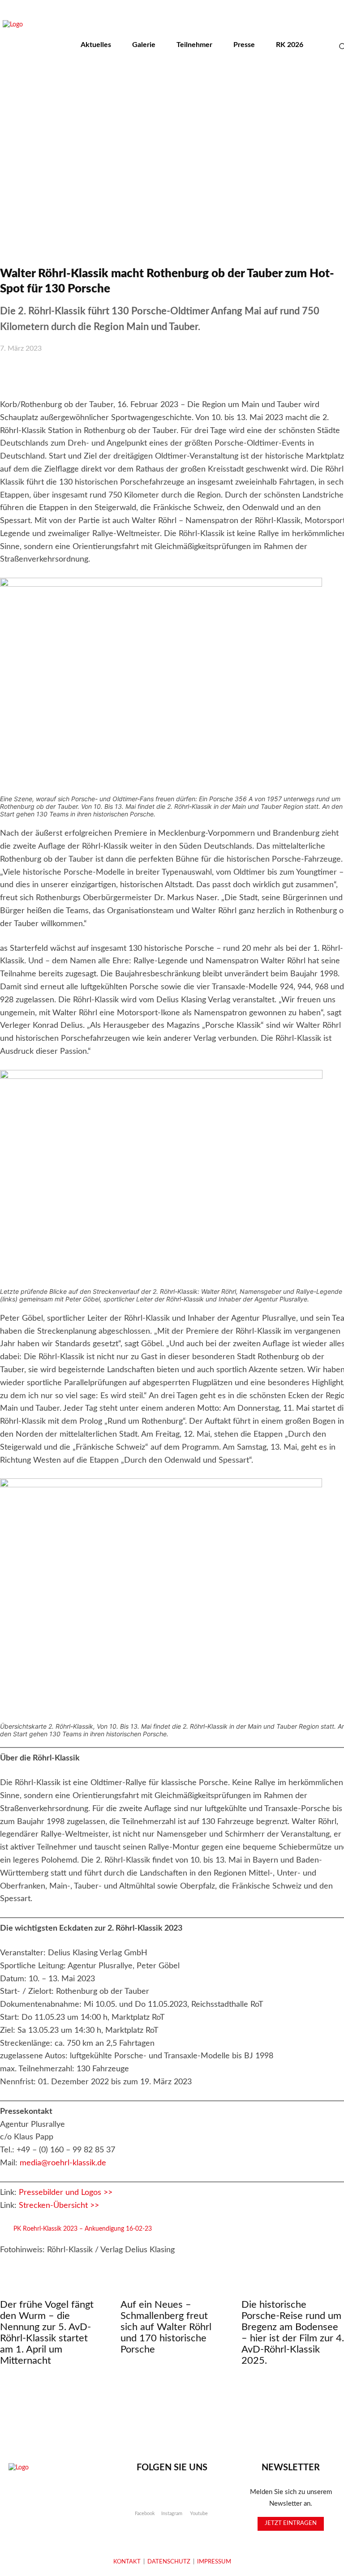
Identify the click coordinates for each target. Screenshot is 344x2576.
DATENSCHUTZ (169, 2562)
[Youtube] (199, 2498)
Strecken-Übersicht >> (59, 2206)
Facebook (145, 2514)
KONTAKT (127, 2562)
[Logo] (53, 2489)
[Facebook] (145, 2498)
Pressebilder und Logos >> (66, 2193)
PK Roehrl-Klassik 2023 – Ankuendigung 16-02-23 (83, 2229)
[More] (260, 373)
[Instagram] (172, 2498)
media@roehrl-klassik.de (63, 2163)
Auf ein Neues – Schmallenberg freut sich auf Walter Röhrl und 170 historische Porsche (166, 2327)
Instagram (172, 2514)
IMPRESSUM (214, 2562)
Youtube (199, 2514)
